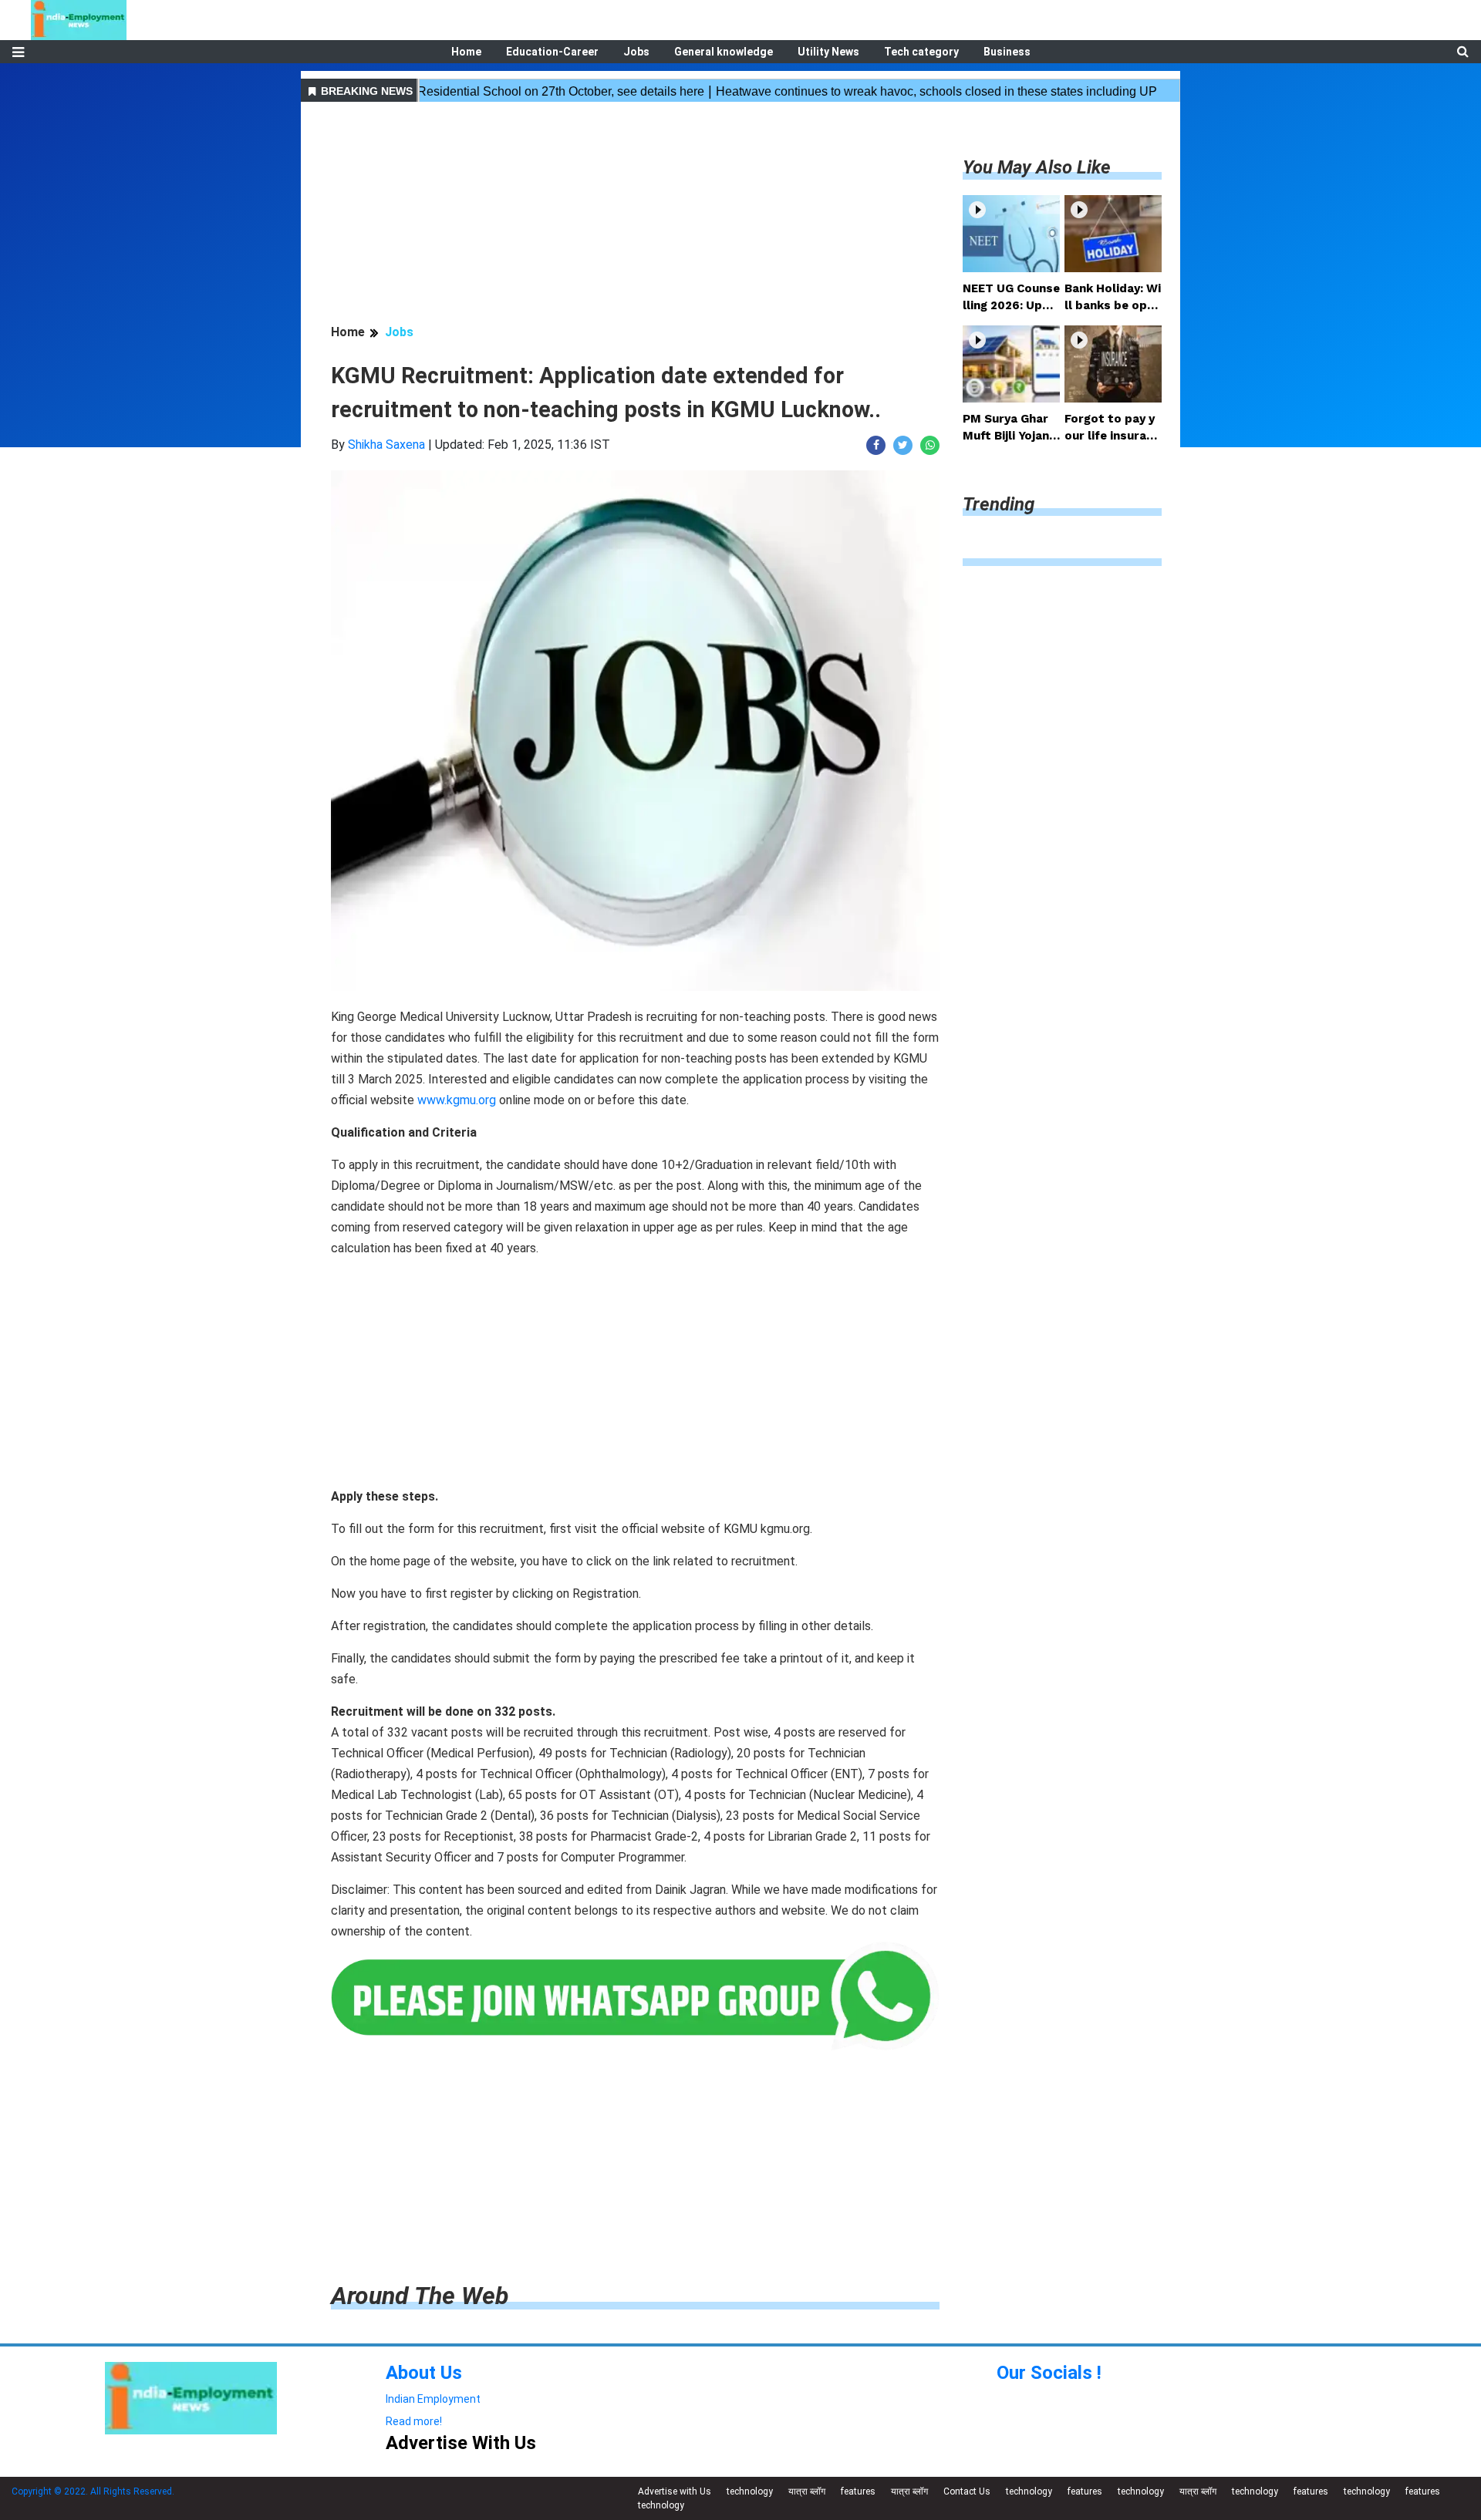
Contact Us (967, 2491)
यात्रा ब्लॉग (807, 2491)
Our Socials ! (1049, 2373)
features (858, 2491)
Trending (999, 504)
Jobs (636, 52)
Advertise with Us (675, 2491)
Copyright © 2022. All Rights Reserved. (93, 2491)
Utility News (828, 52)
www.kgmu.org (457, 1100)
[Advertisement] (635, 215)
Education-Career (552, 52)
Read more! (414, 2421)
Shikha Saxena (386, 445)
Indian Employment (433, 2399)
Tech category (921, 52)
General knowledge (724, 52)
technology (750, 2491)
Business (1007, 52)
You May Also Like (1037, 167)
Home (466, 52)
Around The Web (420, 2296)
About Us (424, 2373)
